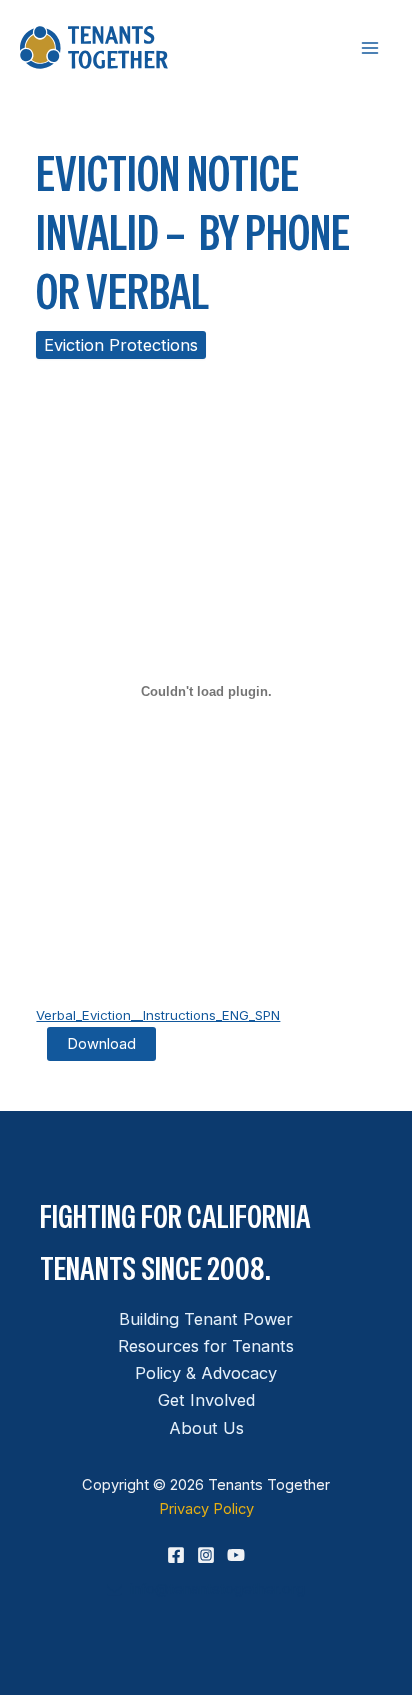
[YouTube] (236, 1555)
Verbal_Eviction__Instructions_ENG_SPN (158, 1015)
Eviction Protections (121, 345)
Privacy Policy (206, 1509)
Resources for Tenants (206, 1346)
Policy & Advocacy (206, 1373)
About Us (206, 1428)
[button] (206, 1589)
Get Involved (206, 1400)
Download (101, 1044)
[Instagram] (206, 1555)
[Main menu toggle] (369, 47)
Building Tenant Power (206, 1319)
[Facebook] (176, 1555)
